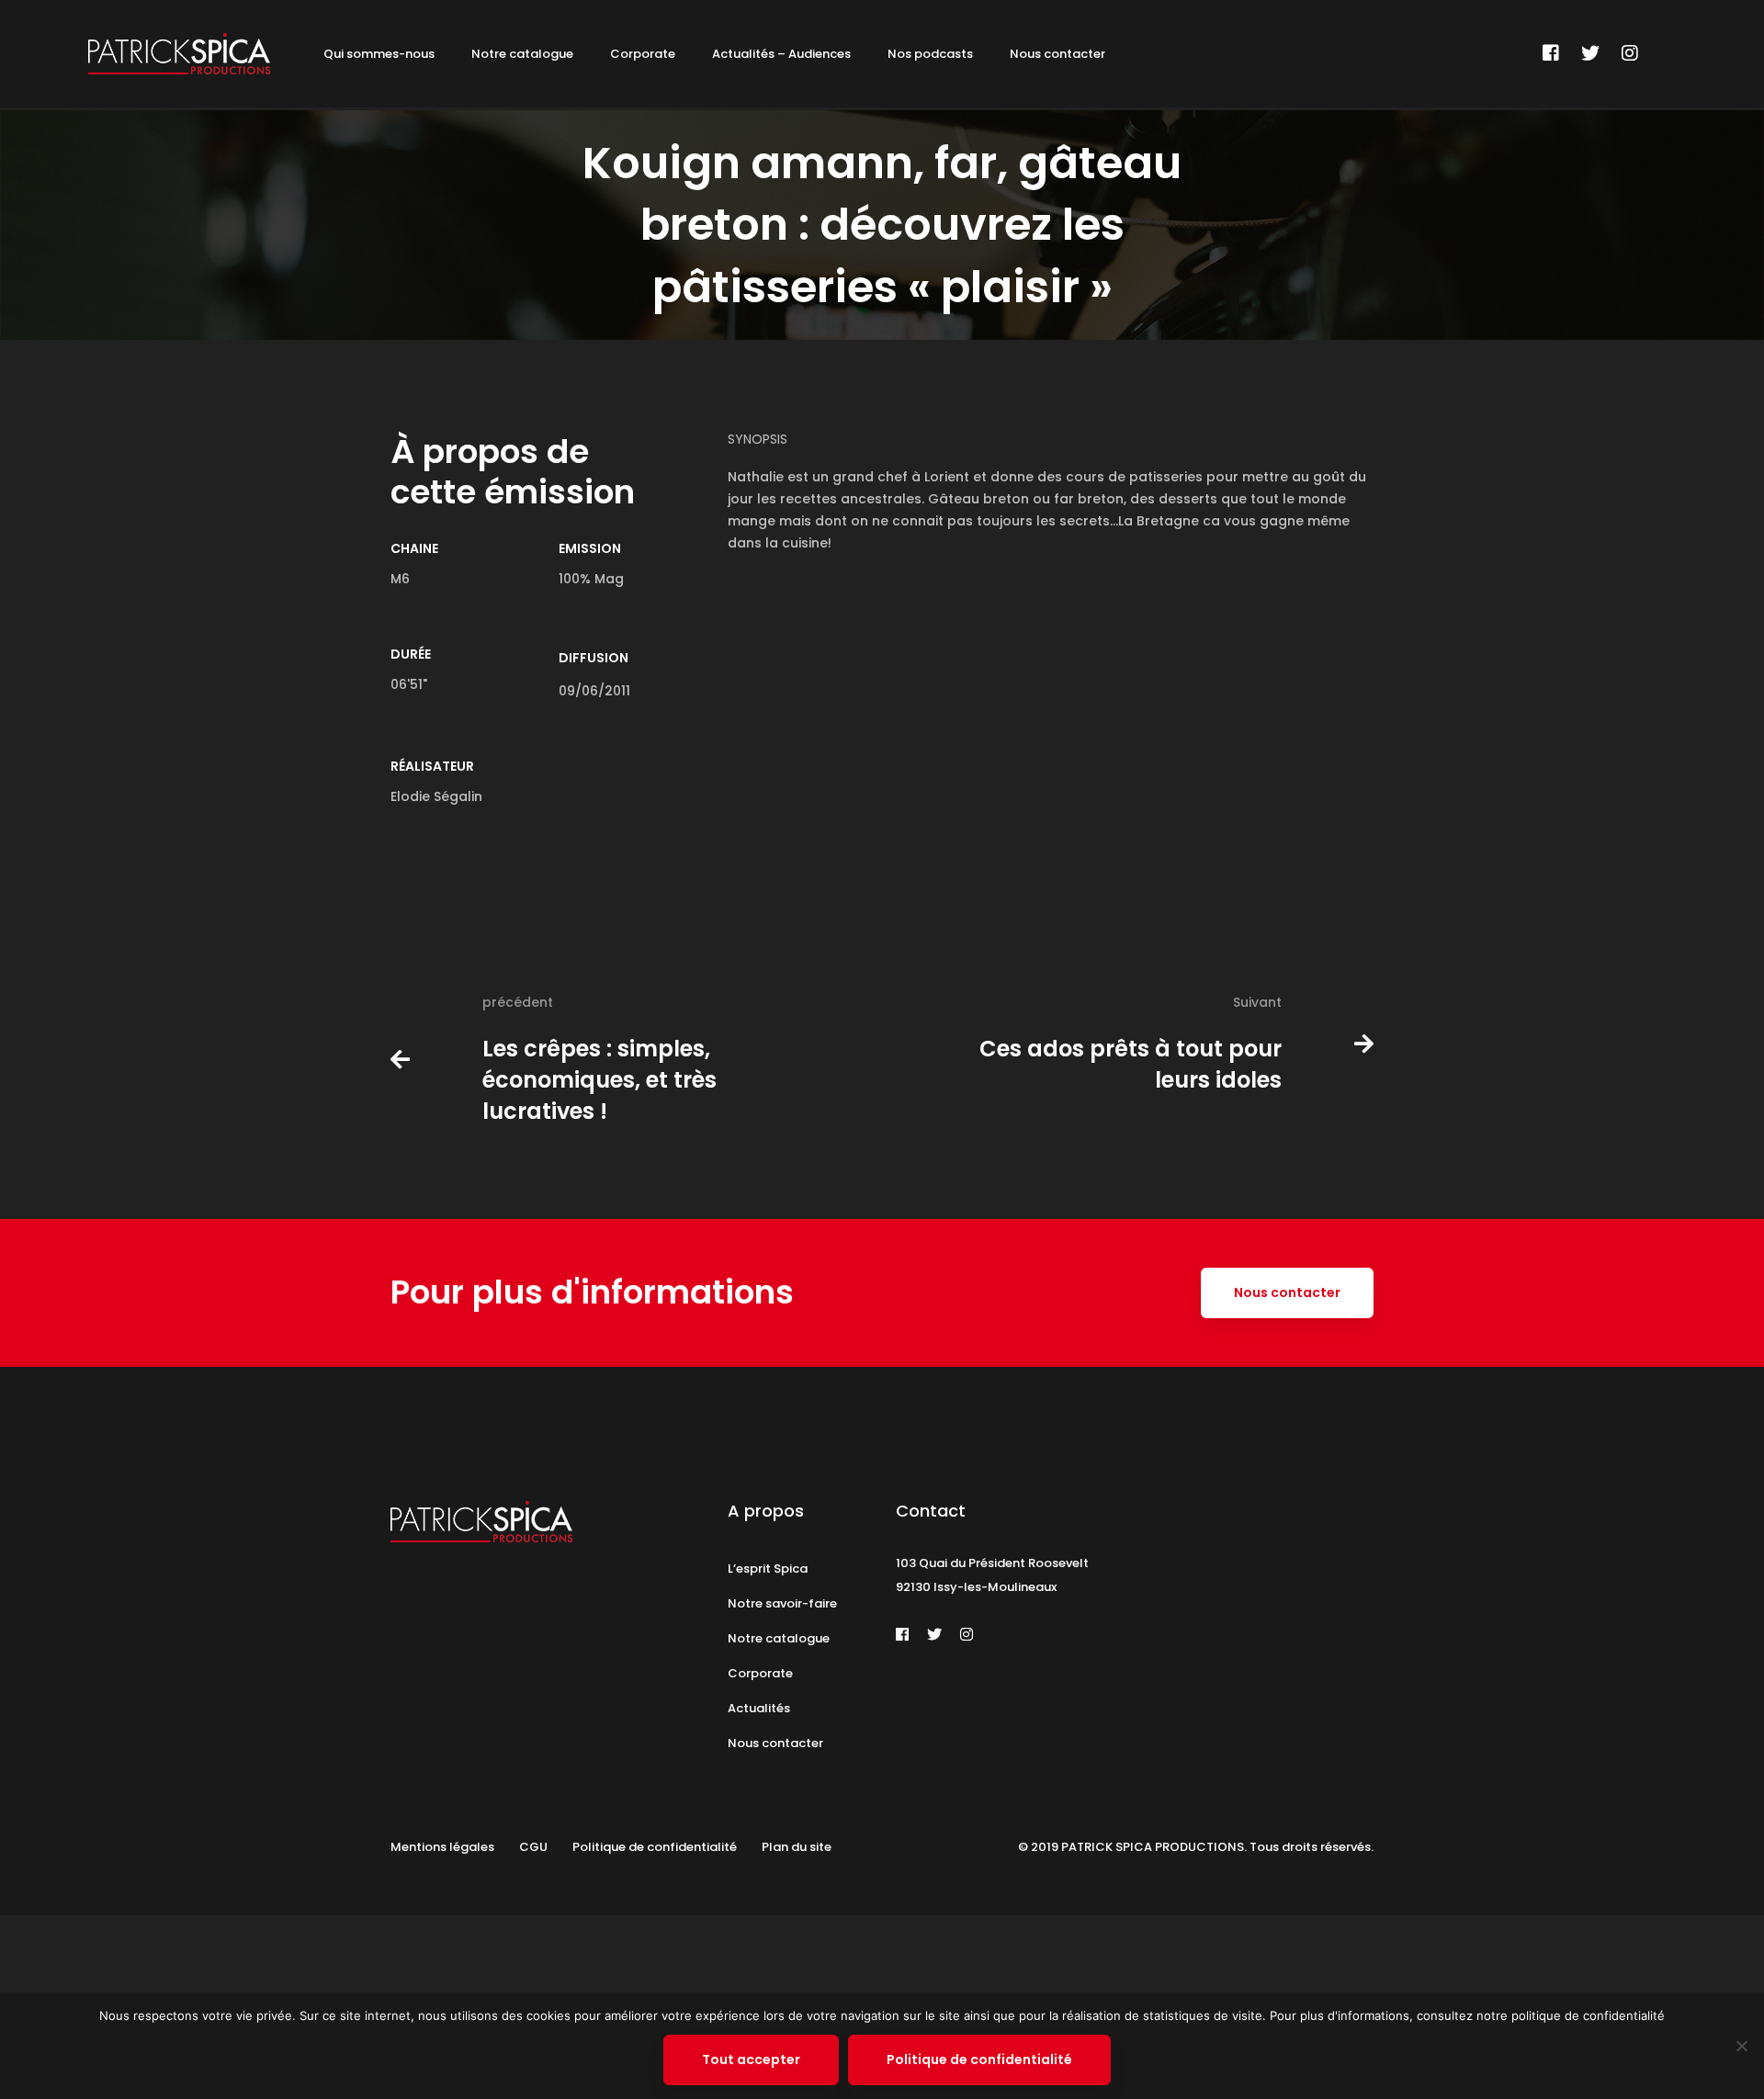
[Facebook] (1551, 53)
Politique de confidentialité (979, 2060)
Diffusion (594, 658)
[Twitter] (1590, 53)
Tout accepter (751, 2060)
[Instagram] (1630, 53)
